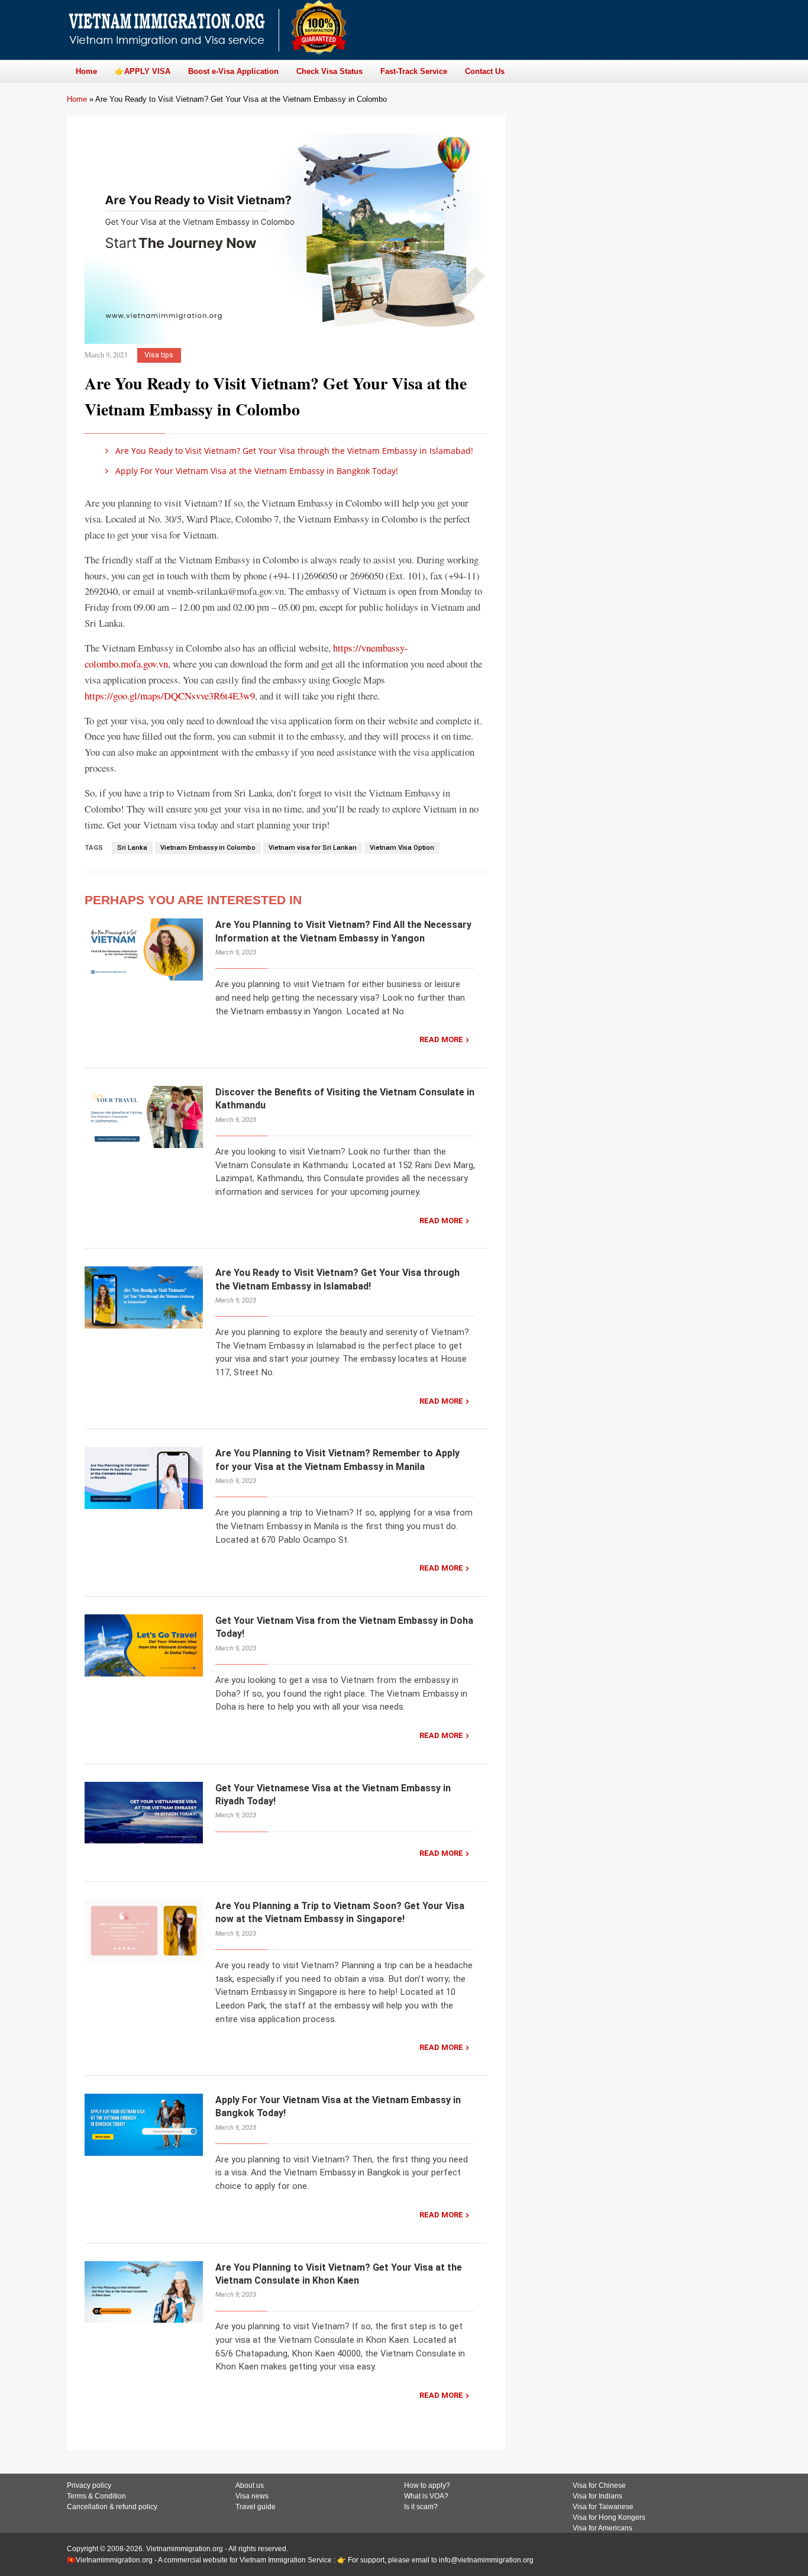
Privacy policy (89, 2485)
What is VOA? (426, 2496)
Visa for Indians (597, 2496)
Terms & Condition (96, 2496)
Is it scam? (421, 2507)
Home (77, 99)
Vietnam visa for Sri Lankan (313, 848)
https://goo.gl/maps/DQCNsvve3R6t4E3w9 (170, 696)
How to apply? (427, 2485)
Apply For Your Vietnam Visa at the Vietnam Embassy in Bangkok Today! (256, 471)
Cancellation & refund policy (112, 2507)
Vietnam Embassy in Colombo (208, 848)
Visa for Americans (602, 2528)
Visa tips (159, 355)
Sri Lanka (132, 848)
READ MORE (441, 1039)
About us (250, 2485)
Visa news (252, 2496)
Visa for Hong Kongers (609, 2517)
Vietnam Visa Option (402, 848)
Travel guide (256, 2507)
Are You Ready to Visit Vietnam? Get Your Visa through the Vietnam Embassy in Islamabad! (293, 451)
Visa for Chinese (599, 2485)
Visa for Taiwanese (603, 2507)
